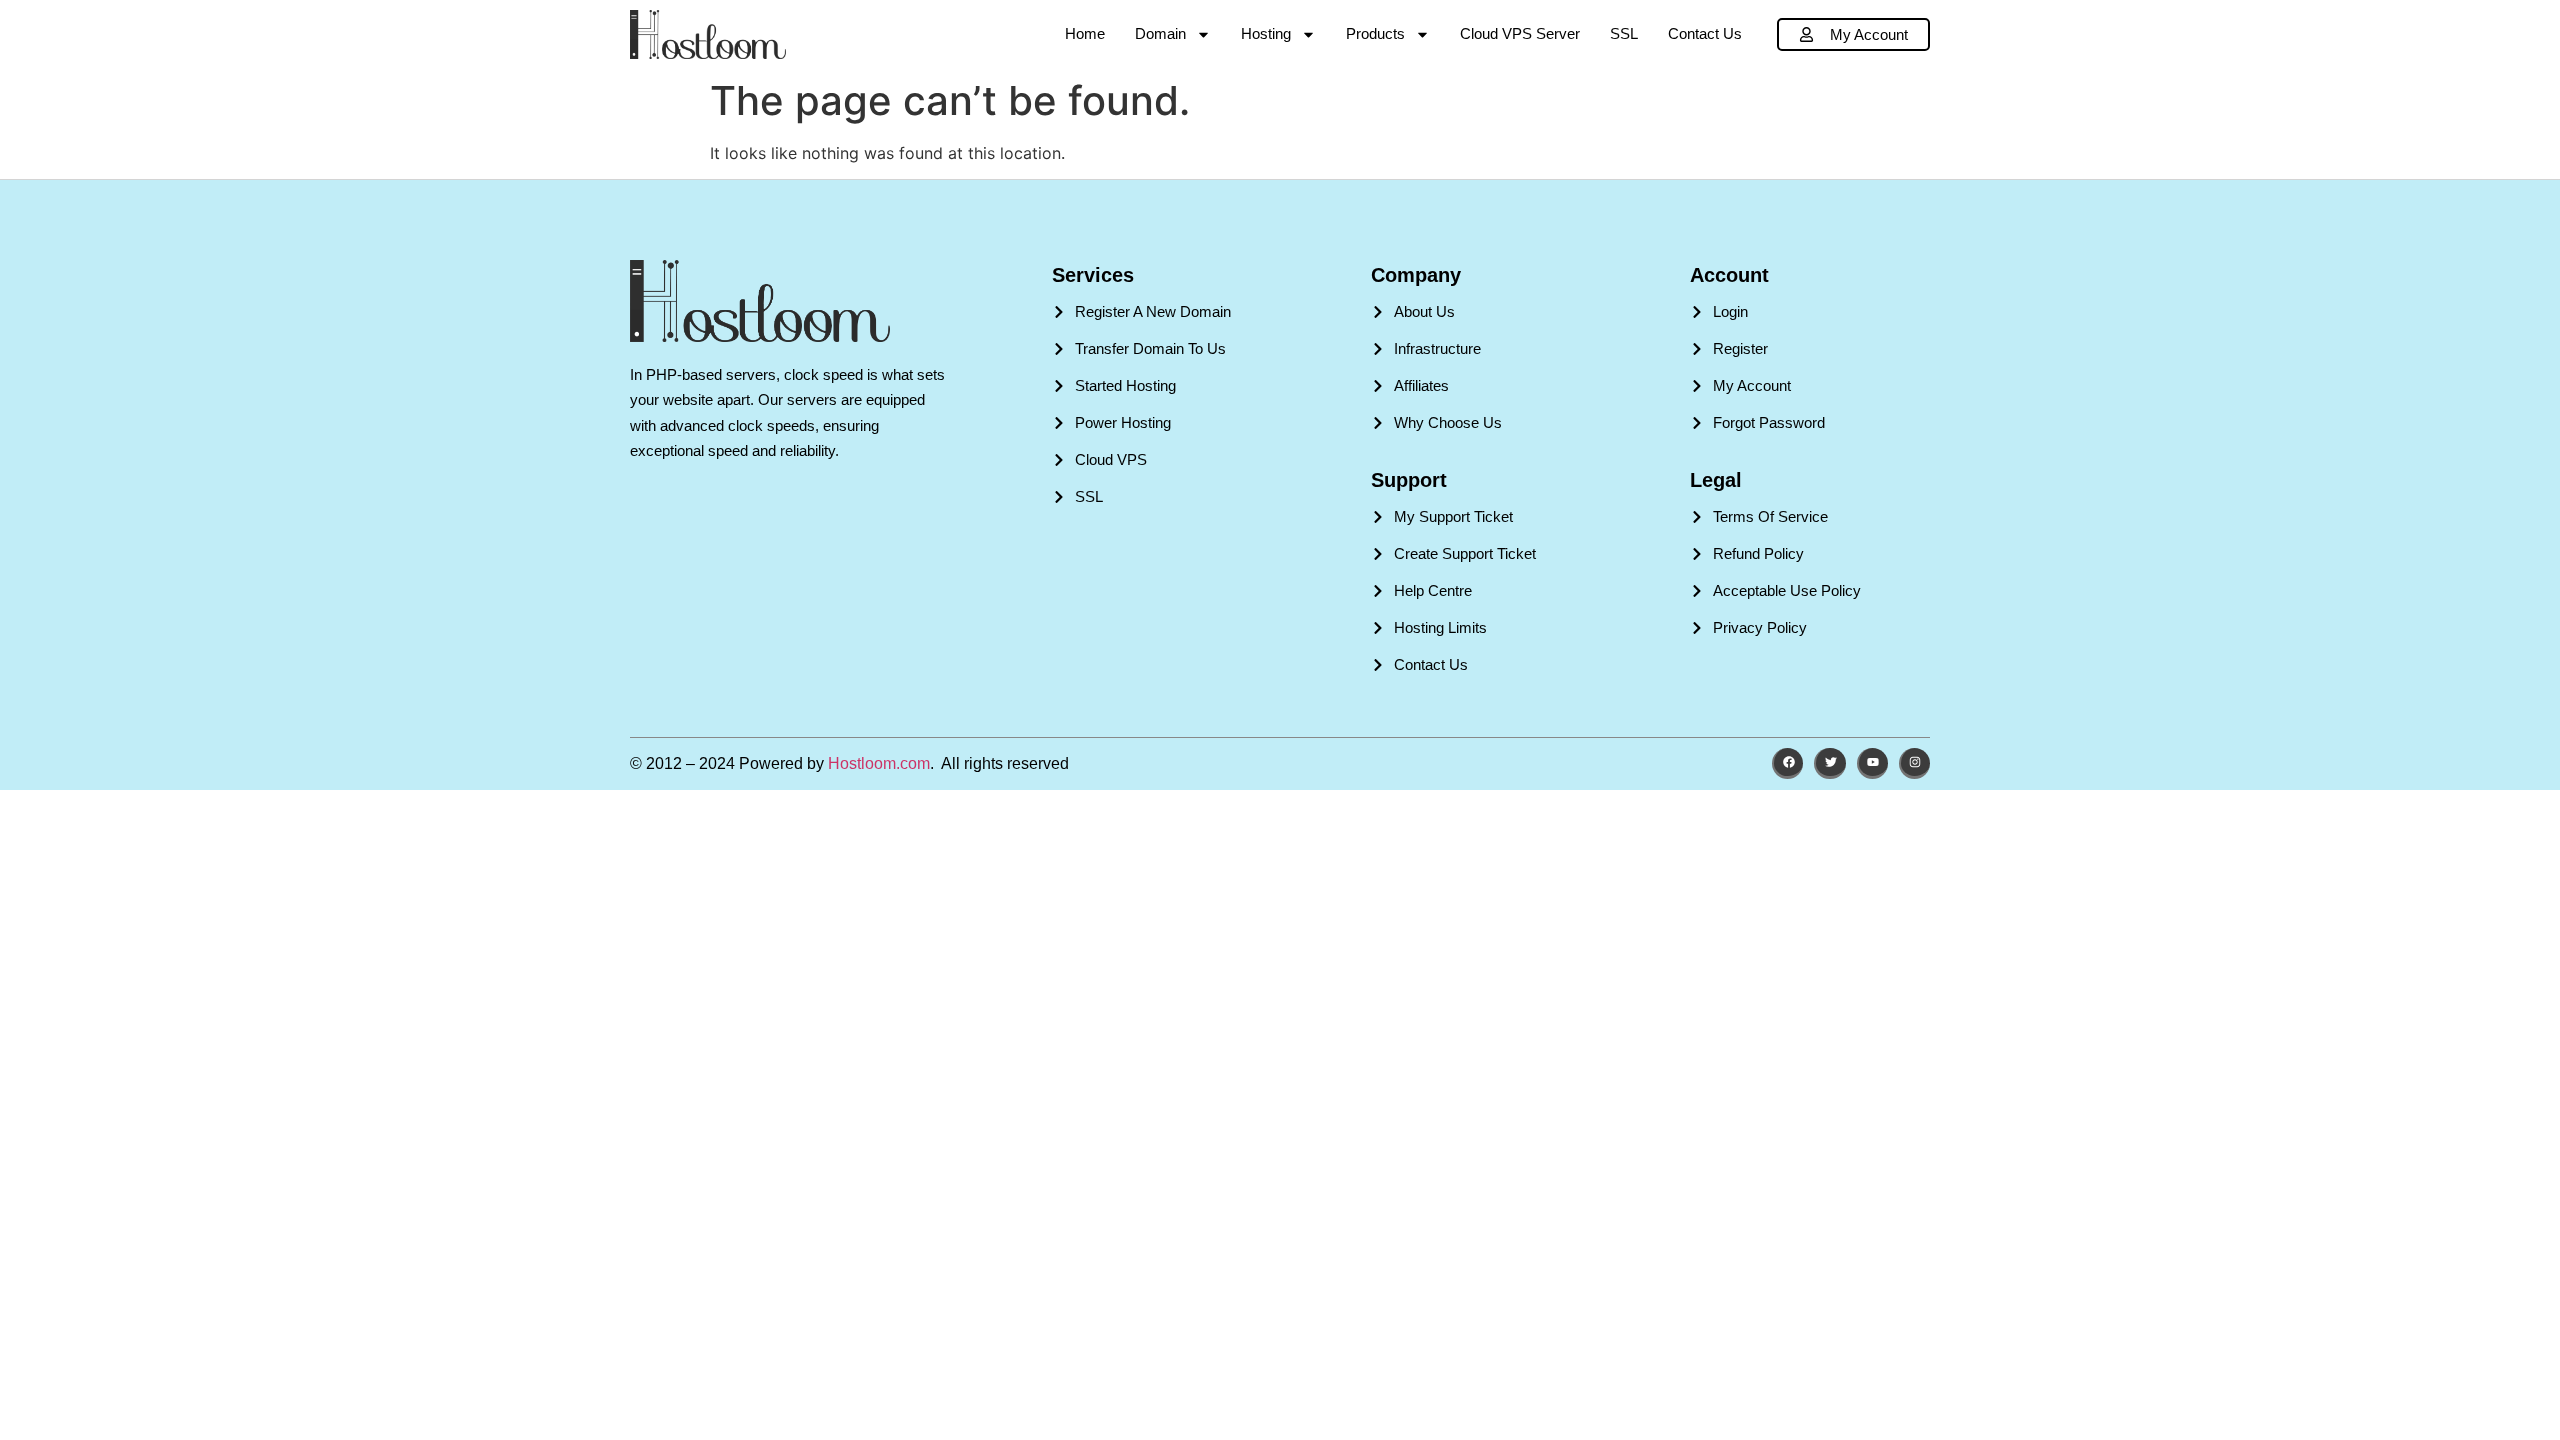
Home (1085, 33)
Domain (1160, 33)
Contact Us (1705, 33)
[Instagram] (1914, 763)
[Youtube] (1872, 763)
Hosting (1266, 33)
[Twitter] (1829, 763)
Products (1375, 33)
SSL (1624, 33)
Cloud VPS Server (1520, 33)
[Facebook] (1787, 763)
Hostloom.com (879, 763)
